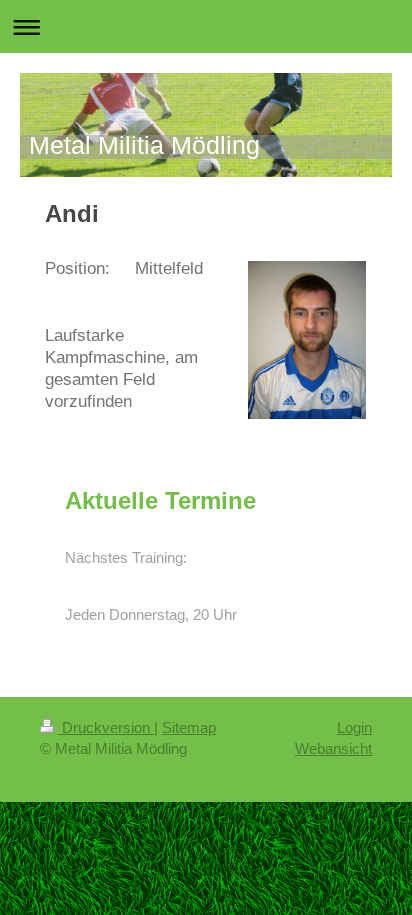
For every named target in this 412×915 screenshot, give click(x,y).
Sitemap (189, 727)
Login (354, 727)
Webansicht (333, 748)
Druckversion (106, 727)
